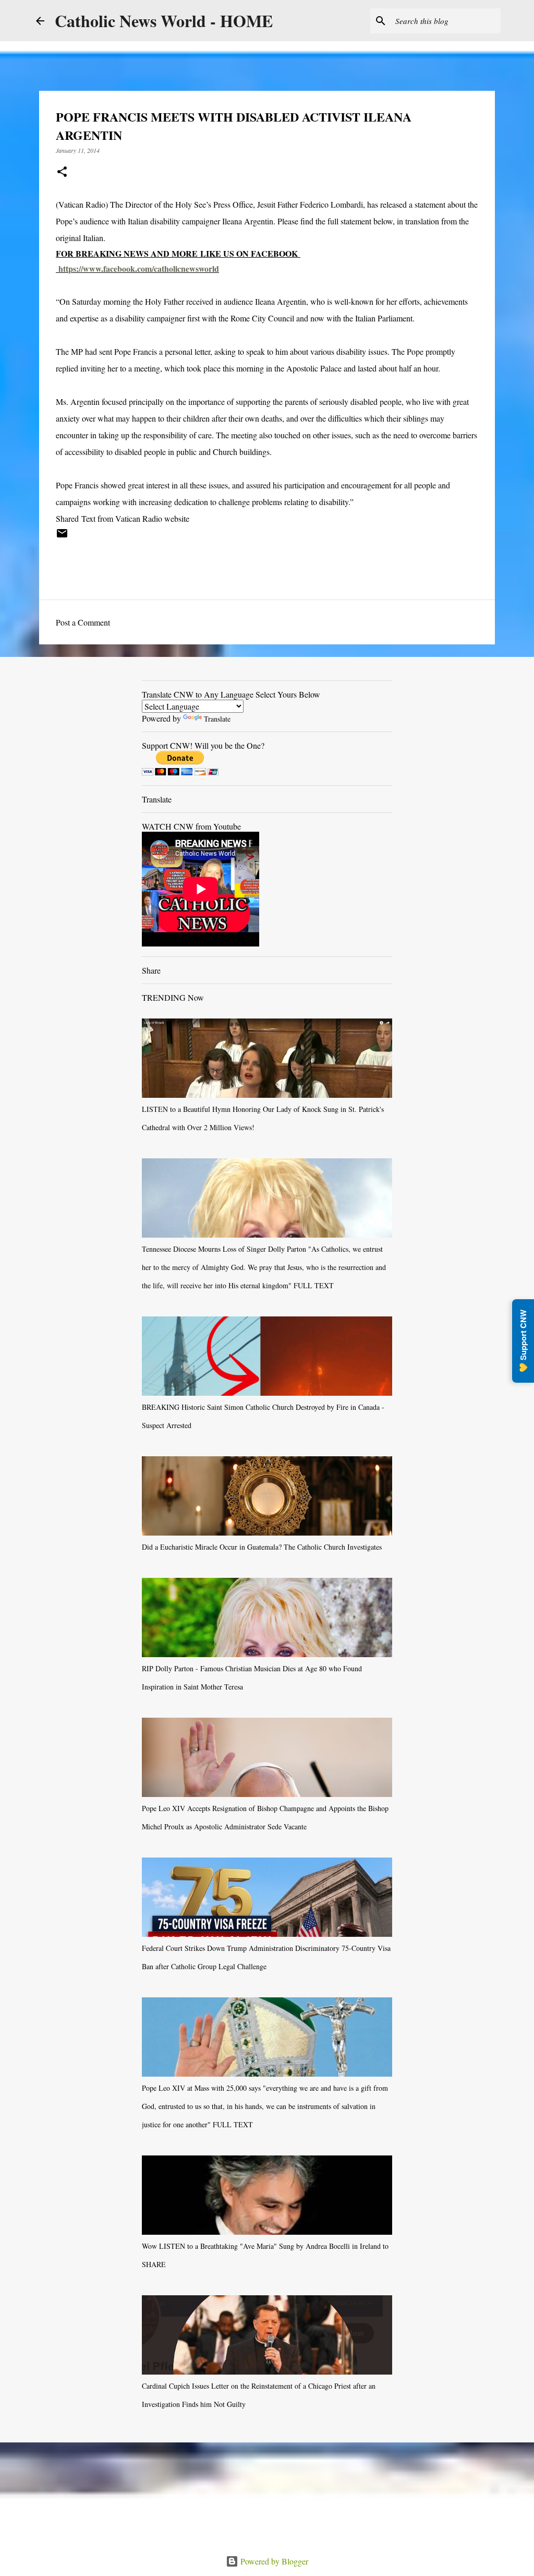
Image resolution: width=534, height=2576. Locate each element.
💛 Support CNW (523, 1341)
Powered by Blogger (273, 2561)
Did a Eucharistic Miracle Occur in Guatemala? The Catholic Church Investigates (262, 1547)
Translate (217, 719)
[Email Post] (62, 537)
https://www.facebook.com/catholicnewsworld (139, 268)
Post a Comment (83, 622)
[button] (62, 172)
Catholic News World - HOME (164, 21)
